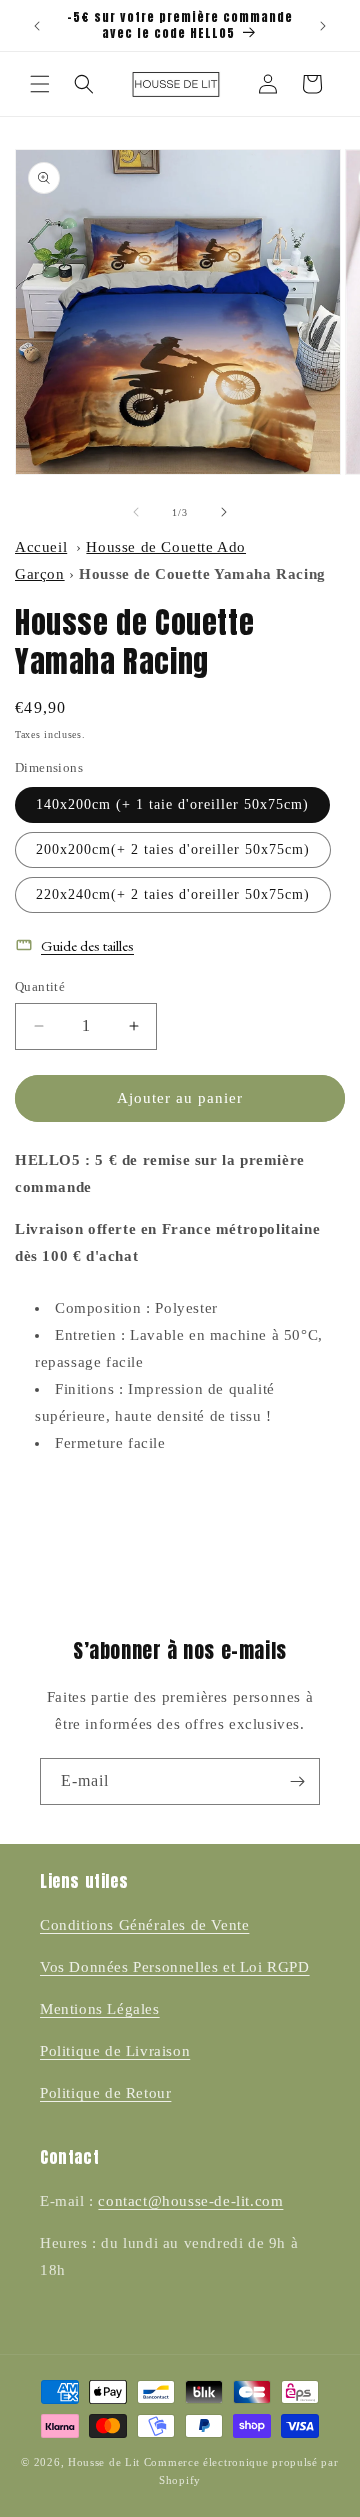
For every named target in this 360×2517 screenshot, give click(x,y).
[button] (40, 84)
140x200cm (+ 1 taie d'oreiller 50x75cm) (172, 804)
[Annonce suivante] (323, 26)
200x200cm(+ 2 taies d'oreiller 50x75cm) (173, 849)
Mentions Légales (100, 2009)
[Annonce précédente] (37, 26)
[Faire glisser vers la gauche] (136, 512)
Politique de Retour (105, 2093)
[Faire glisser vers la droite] (224, 512)
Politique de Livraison (115, 2051)
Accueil (41, 547)
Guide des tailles (87, 945)
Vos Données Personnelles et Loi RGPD (175, 1967)
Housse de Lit (104, 2462)
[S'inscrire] (297, 1781)
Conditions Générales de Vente (144, 1925)
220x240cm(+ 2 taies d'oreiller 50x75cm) (173, 894)
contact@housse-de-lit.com (190, 2201)
